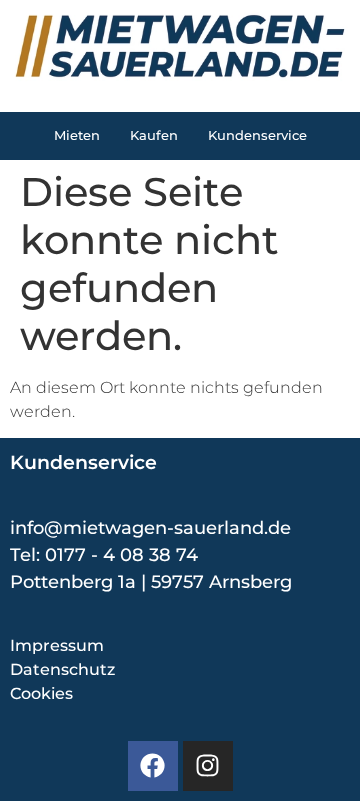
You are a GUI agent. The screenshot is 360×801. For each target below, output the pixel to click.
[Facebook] (153, 766)
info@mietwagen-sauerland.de (150, 528)
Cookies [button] (41, 693)
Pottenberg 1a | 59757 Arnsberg (151, 582)
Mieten (77, 135)
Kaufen (154, 135)
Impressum (57, 645)
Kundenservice (257, 135)
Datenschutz (62, 669)
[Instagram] (208, 766)
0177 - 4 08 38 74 (121, 555)
